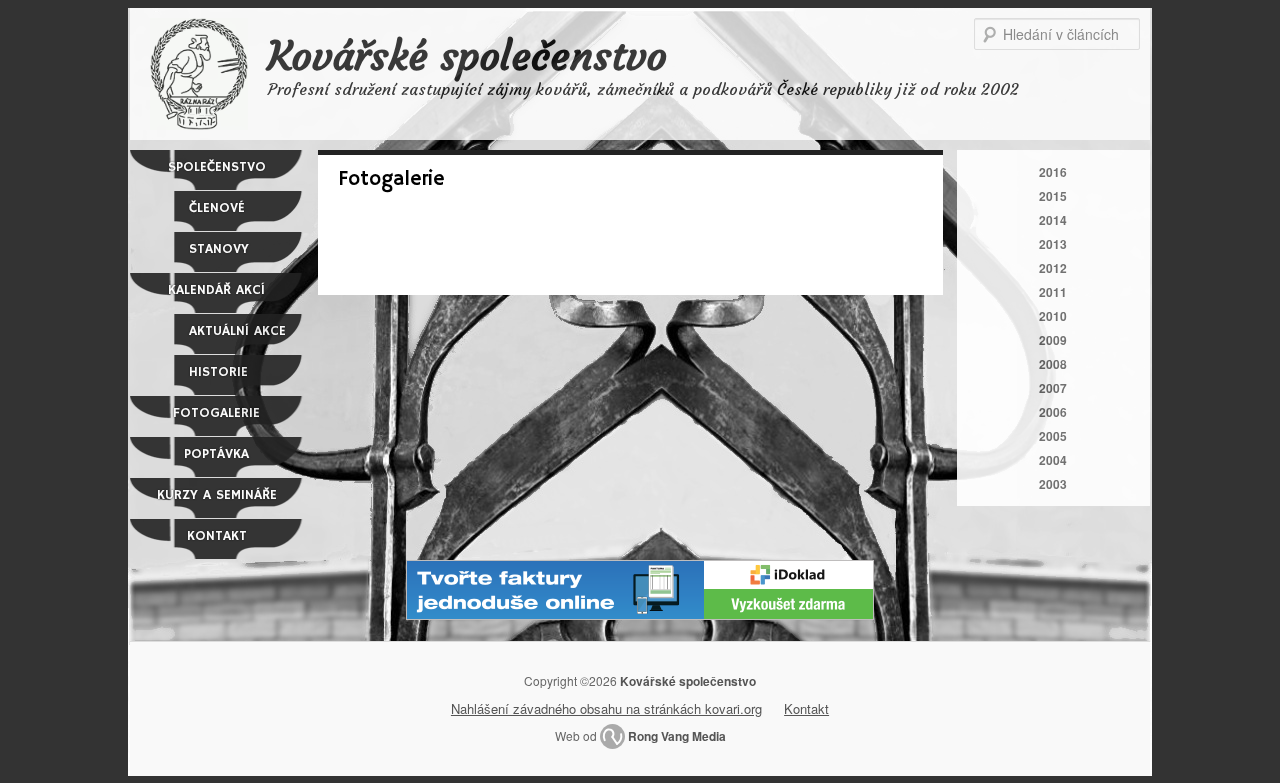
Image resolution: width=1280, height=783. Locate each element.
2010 (1053, 316)
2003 (1053, 484)
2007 (1053, 388)
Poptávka (216, 454)
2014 (1053, 220)
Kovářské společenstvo (467, 56)
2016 (1053, 172)
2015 (1053, 196)
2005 (1053, 436)
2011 (1053, 292)
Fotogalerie (216, 413)
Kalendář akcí (216, 290)
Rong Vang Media (677, 736)
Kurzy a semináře (217, 495)
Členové (217, 208)
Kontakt (217, 536)
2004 (1053, 460)
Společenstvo (217, 167)
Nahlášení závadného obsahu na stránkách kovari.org (606, 708)
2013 (1053, 244)
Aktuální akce (237, 331)
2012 (1053, 268)
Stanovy (219, 249)
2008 (1053, 364)
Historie (218, 372)
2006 (1053, 412)
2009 (1053, 340)
